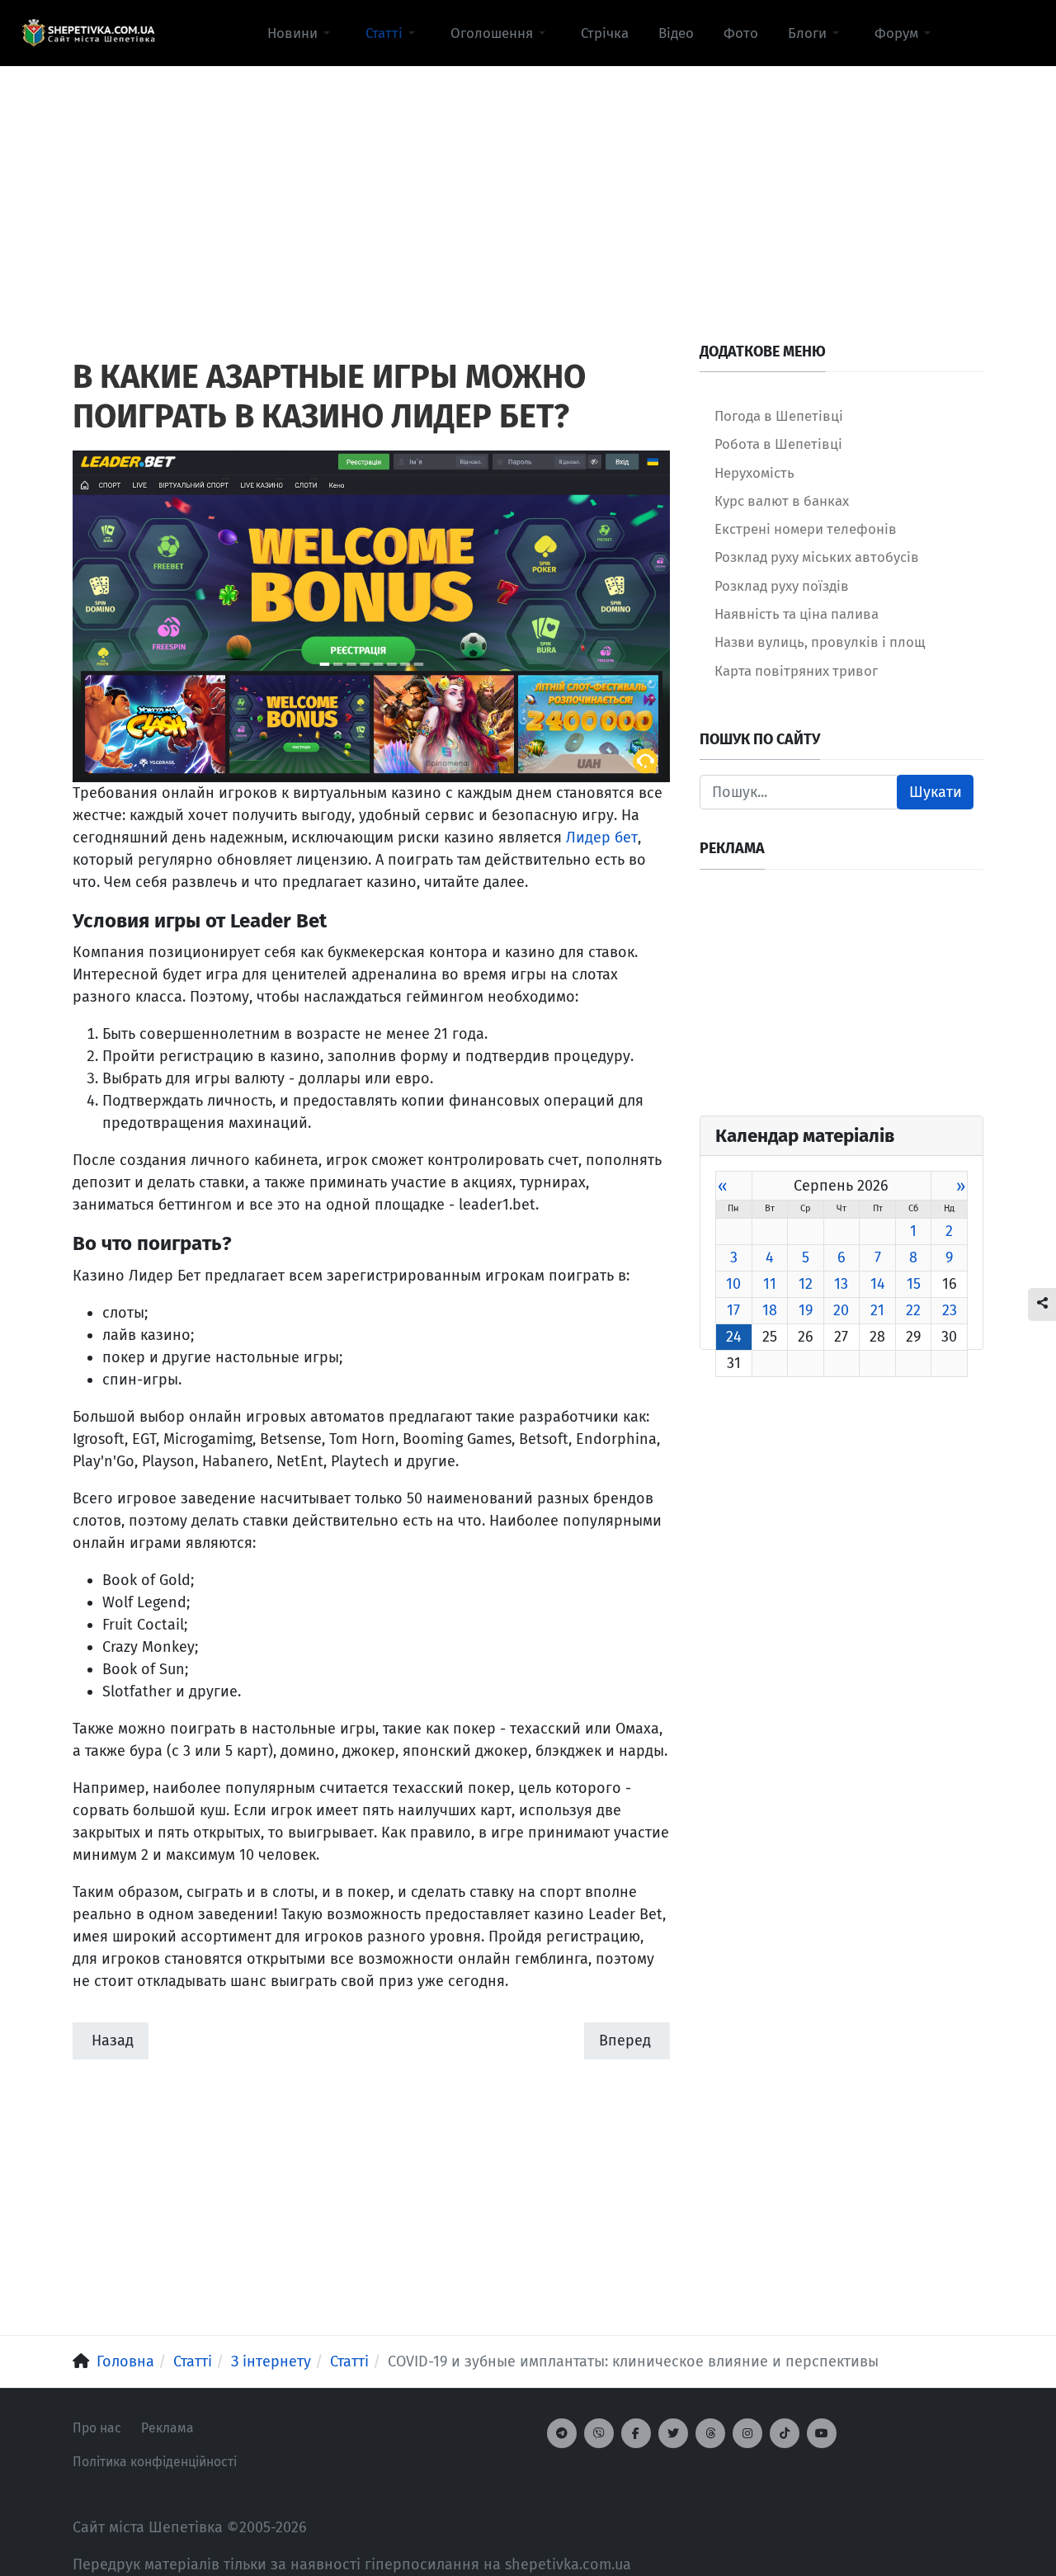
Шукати (936, 792)
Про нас (97, 2428)
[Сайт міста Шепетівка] (88, 33)
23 (950, 1310)
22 (913, 1310)
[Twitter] (673, 2433)
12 (806, 1284)
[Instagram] (747, 2433)
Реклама (167, 2428)
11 (770, 1284)
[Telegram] (562, 2433)
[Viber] (599, 2433)
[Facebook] (636, 2433)
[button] (302, 33)
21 (877, 1310)
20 (841, 1310)
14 (878, 1284)
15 (914, 1284)
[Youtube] (822, 2433)
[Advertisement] (528, 182)
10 (733, 1284)
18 (770, 1310)
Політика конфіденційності (155, 2462)
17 (733, 1310)
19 (806, 1310)
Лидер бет (602, 837)
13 (841, 1284)
